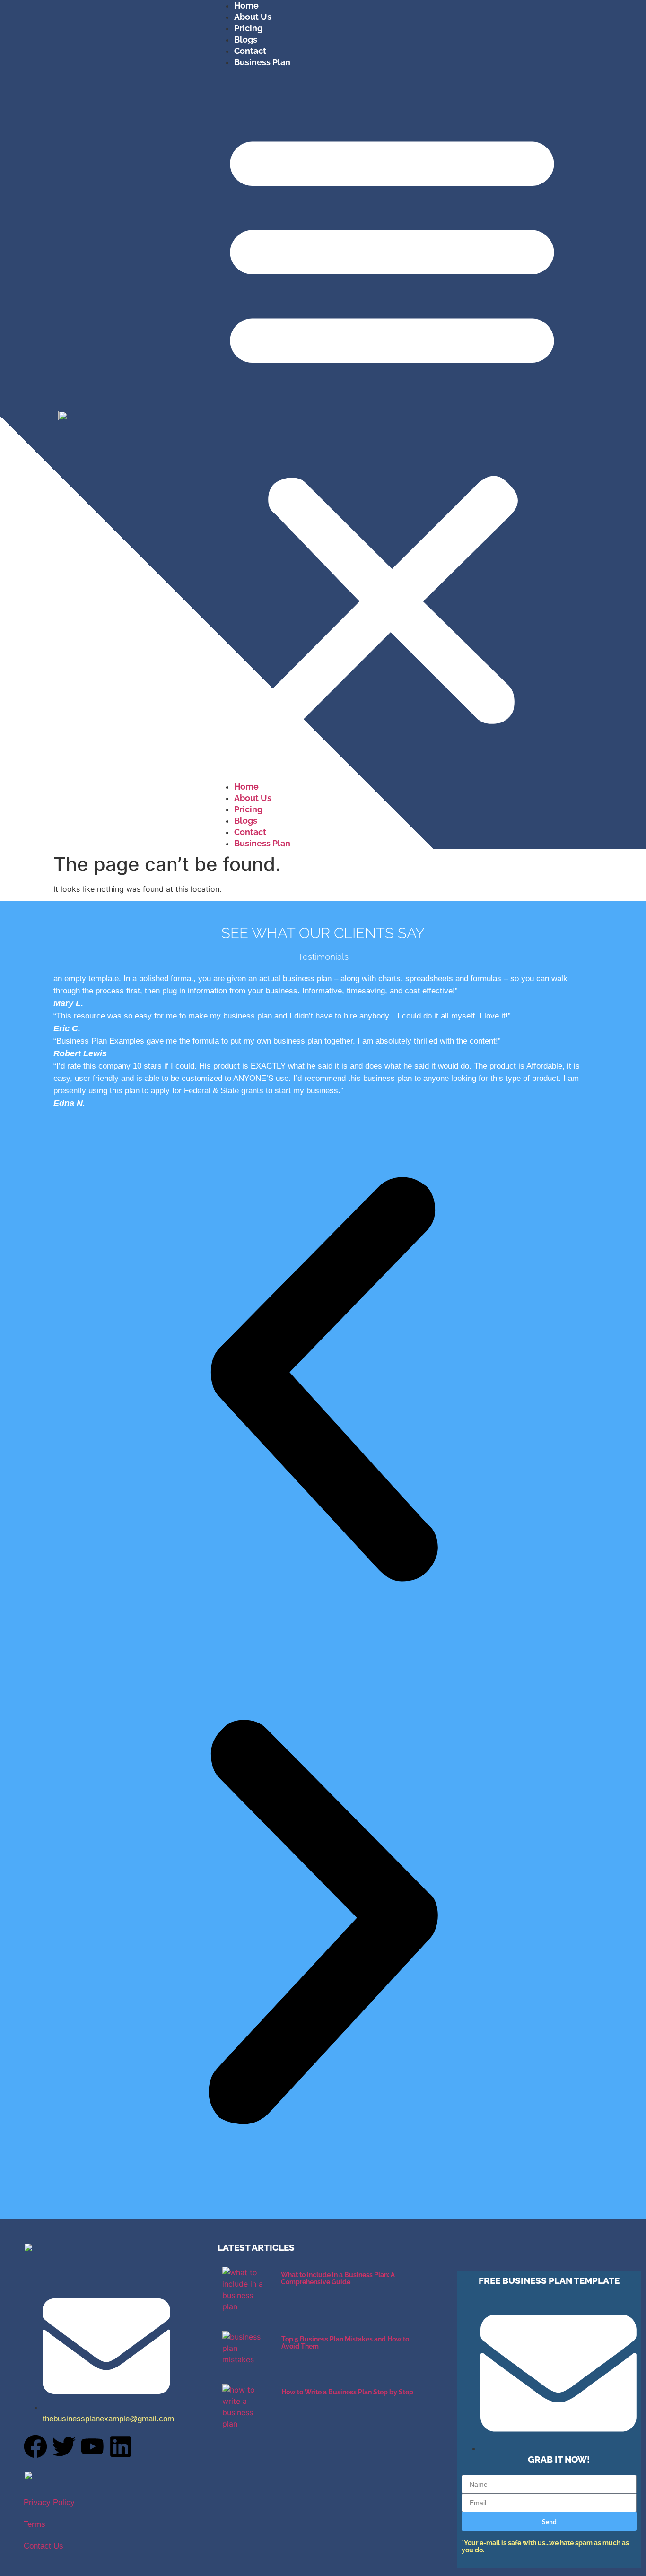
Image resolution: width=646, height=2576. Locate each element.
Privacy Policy (49, 2502)
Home (246, 5)
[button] (392, 425)
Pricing (248, 28)
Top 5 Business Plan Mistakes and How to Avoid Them (345, 2343)
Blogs (246, 39)
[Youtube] (92, 2446)
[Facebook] (35, 2446)
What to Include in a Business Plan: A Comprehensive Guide (338, 2278)
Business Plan (262, 62)
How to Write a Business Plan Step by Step (347, 2392)
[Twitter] (64, 2446)
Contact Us (44, 2546)
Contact (250, 51)
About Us (253, 17)
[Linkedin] (121, 2446)
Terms (35, 2524)
